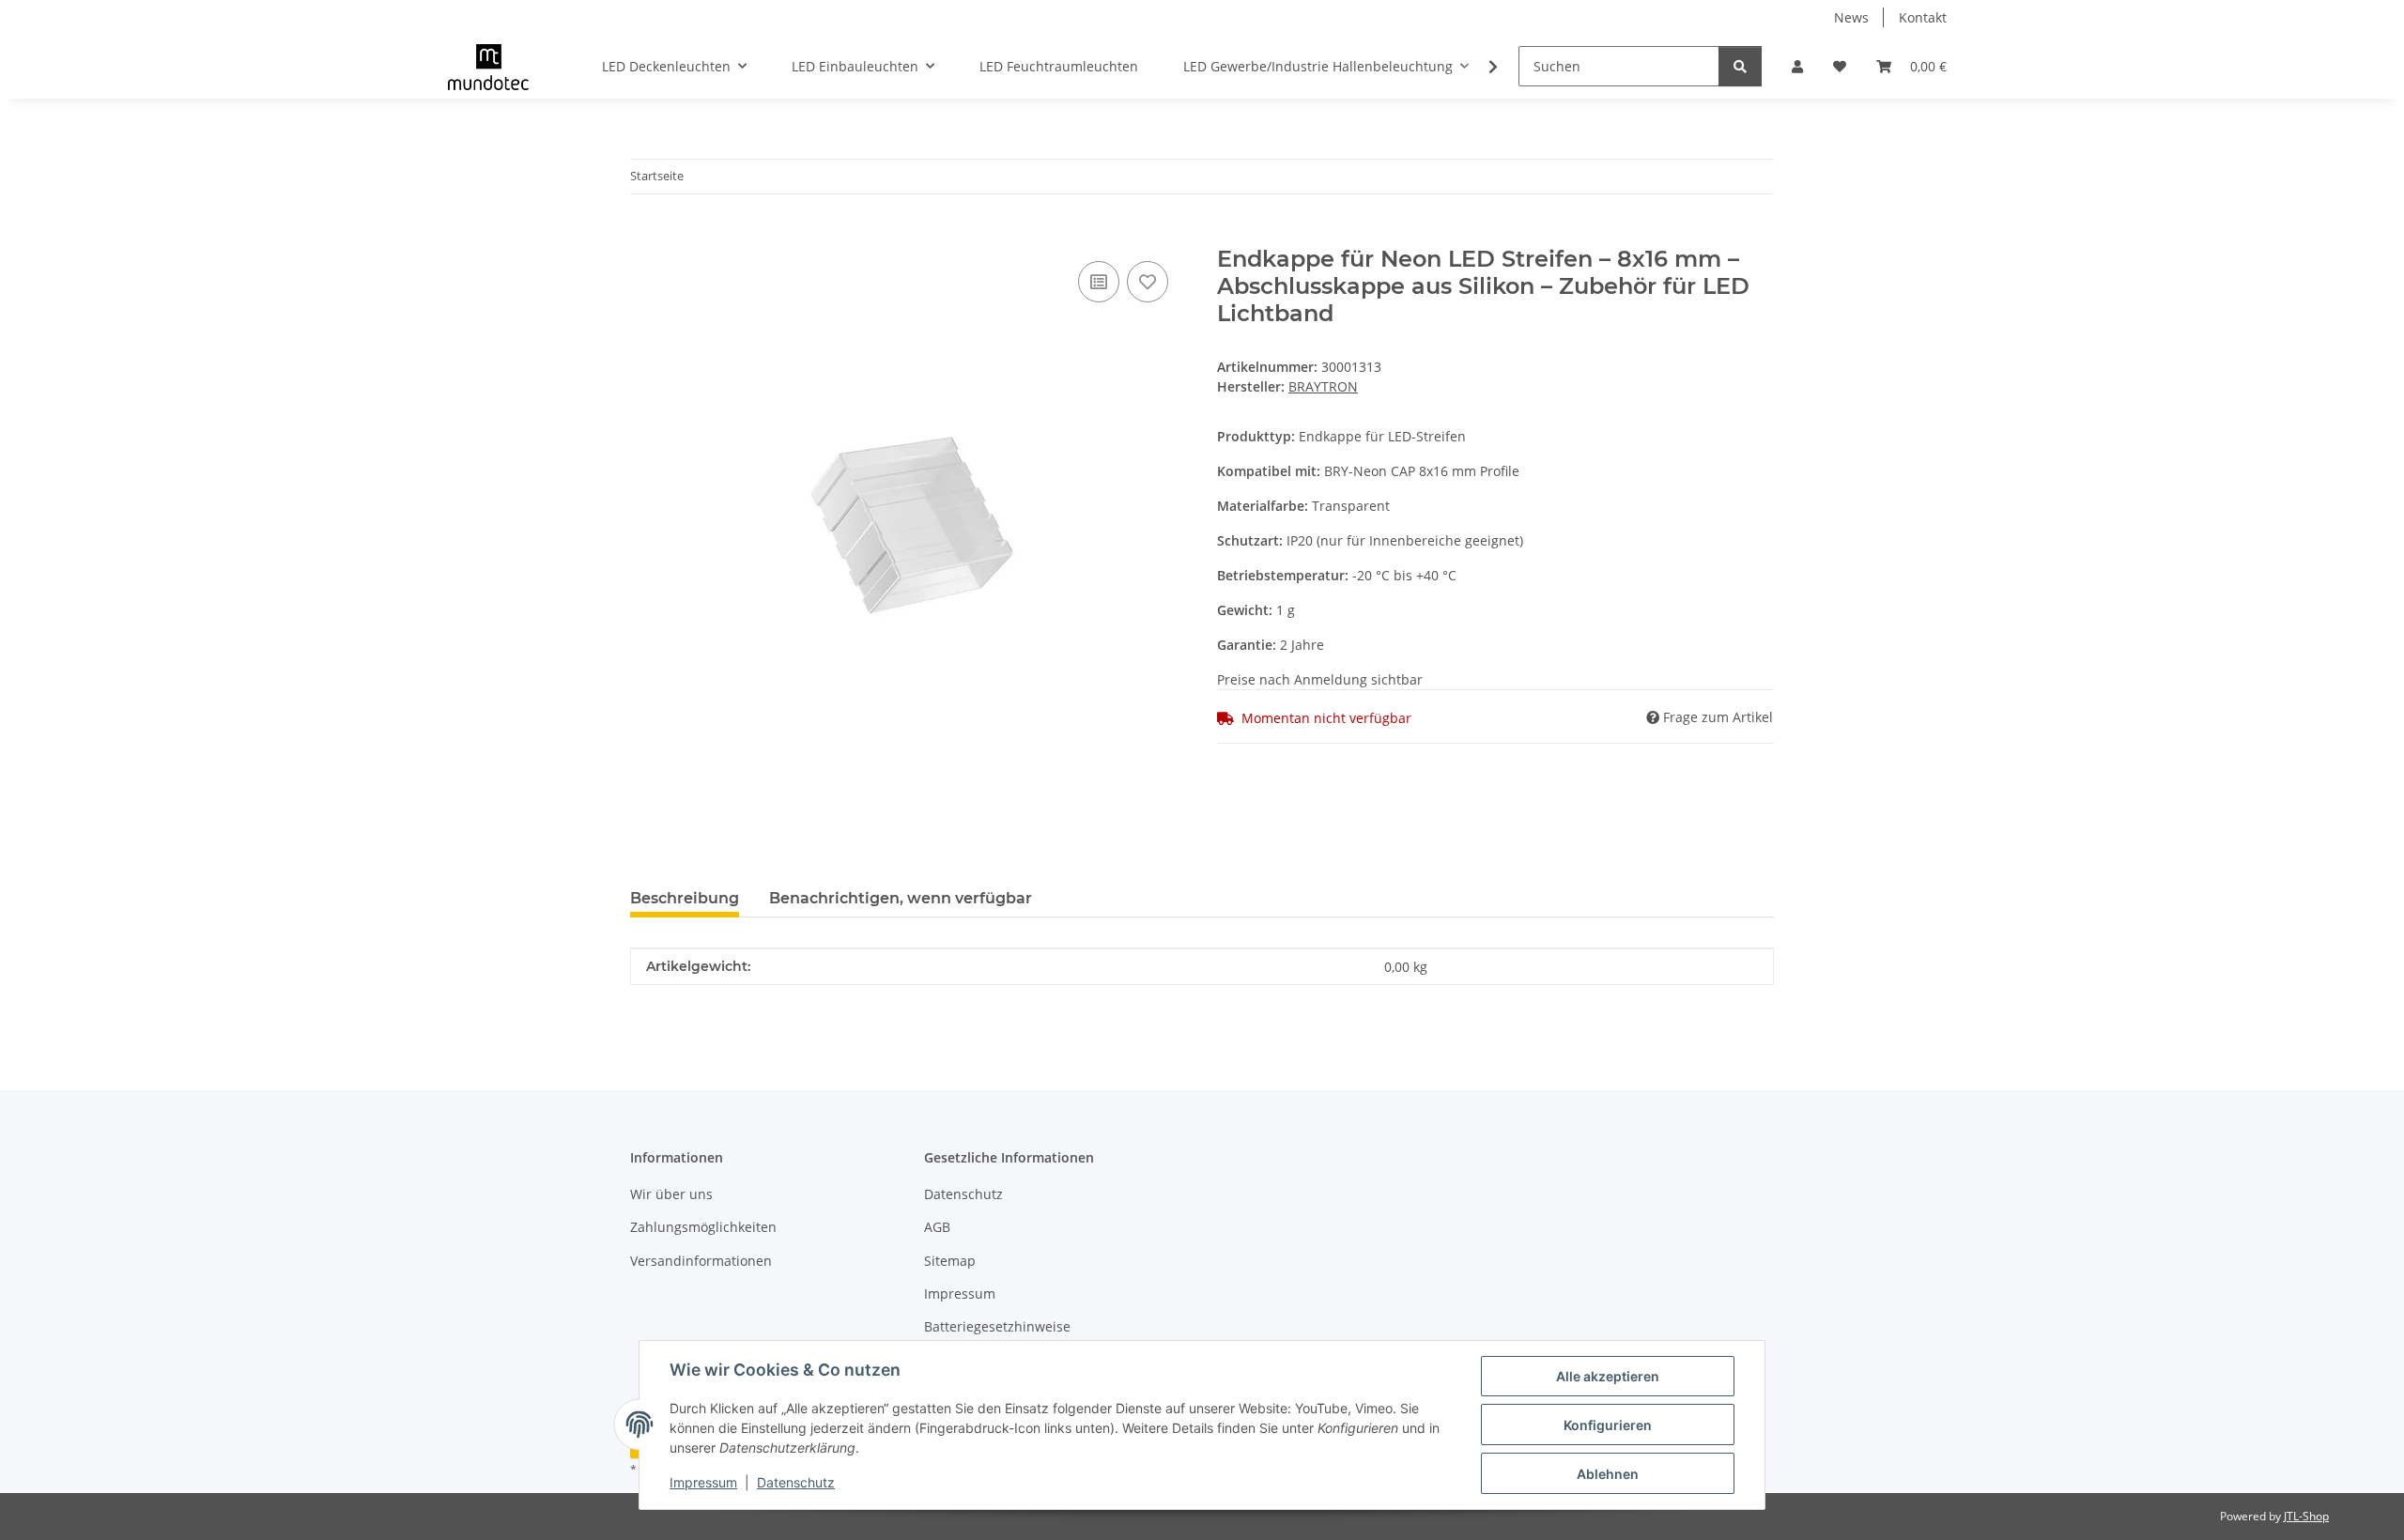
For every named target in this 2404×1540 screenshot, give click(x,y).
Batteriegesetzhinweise (997, 1326)
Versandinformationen (701, 1261)
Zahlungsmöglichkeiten (703, 1227)
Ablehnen (1608, 1474)
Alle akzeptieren (1608, 1376)
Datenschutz (796, 1482)
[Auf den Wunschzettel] (1148, 282)
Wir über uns (671, 1194)
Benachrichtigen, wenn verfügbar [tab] (901, 898)
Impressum (703, 1482)
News (1851, 17)
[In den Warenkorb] (645, 236)
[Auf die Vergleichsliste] (1099, 282)
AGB (937, 1227)
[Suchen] (1740, 66)
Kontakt (1923, 17)
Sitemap (950, 1261)
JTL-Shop (2306, 1516)
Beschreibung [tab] (685, 898)
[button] (1797, 66)
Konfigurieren (1608, 1425)
